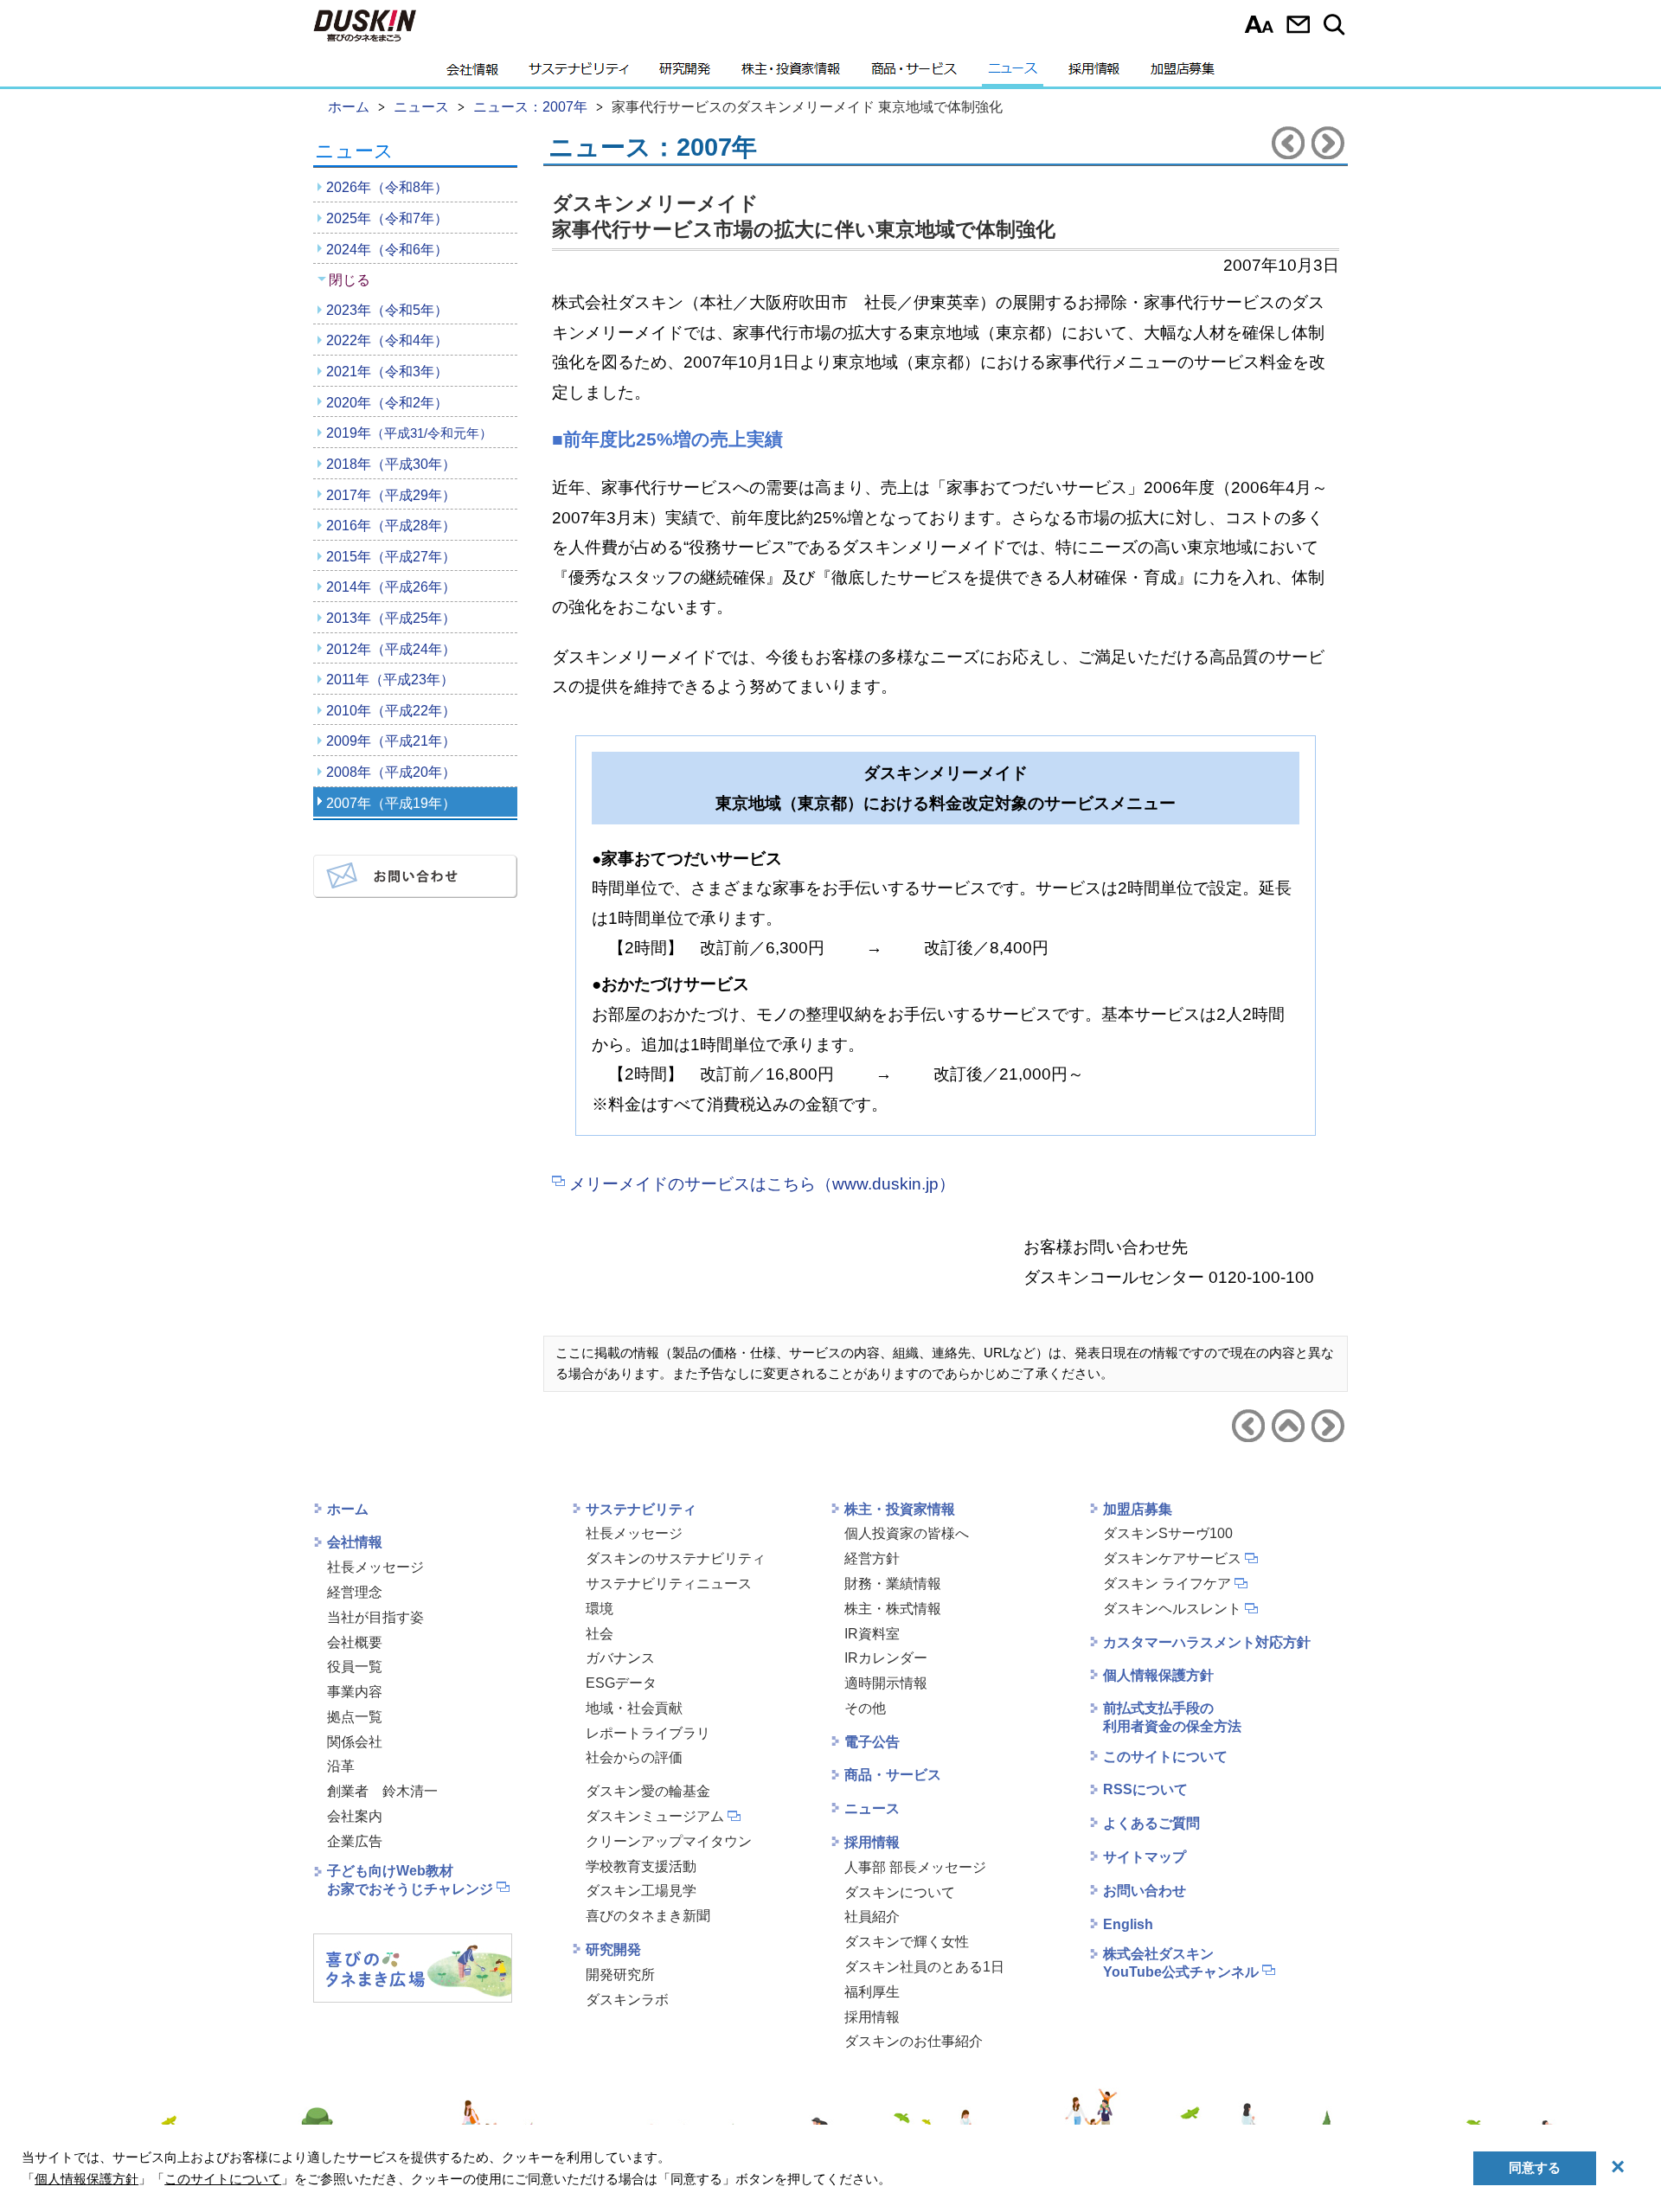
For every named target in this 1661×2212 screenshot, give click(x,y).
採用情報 (1094, 74)
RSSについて (1145, 1789)
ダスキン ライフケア (1167, 1584)
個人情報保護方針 (1158, 1675)
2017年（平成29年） (391, 495)
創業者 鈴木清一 (382, 1791)
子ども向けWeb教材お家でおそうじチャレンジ (410, 1880)
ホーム (348, 1509)
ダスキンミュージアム (655, 1816)
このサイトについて (1165, 1757)
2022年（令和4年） (387, 340)
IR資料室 (872, 1634)
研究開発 (685, 74)
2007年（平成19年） (391, 803)
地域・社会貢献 (634, 1708)
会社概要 (355, 1642)
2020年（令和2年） (387, 403)
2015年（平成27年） (391, 557)
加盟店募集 (1183, 74)
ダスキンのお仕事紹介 (914, 2041)
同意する (1535, 2167)
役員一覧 (355, 1667)
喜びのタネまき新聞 (648, 1916)
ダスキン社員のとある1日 (924, 1967)
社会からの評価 (634, 1757)
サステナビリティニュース (669, 1584)
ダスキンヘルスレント (1172, 1609)
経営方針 (872, 1558)
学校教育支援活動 (641, 1866)
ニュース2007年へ (1288, 1426)
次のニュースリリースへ (1328, 143)
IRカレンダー (886, 1658)
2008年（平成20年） (391, 772)
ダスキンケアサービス (1172, 1558)
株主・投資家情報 (791, 74)
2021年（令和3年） (387, 372)
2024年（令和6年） (387, 250)
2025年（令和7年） (387, 218)
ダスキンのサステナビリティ (676, 1558)
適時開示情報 (886, 1683)
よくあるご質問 (1151, 1823)
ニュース (1013, 74)
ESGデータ (621, 1683)
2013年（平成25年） (391, 618)
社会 (600, 1634)
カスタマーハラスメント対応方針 (1207, 1642)
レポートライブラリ (648, 1733)
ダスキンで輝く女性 (907, 1942)
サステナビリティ (579, 74)
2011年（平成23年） (390, 680)
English (1128, 1924)
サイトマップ (1145, 1857)
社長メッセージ (375, 1567)
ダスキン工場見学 (641, 1891)
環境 (600, 1609)
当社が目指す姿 (375, 1617)
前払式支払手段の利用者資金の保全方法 (1172, 1717)
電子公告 (872, 1742)
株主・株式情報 (893, 1609)
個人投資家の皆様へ (907, 1533)
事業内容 (355, 1692)
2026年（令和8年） (387, 187)
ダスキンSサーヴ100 (1168, 1533)
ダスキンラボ (627, 2000)
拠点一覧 (355, 1717)
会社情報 (472, 74)
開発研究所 (620, 1975)
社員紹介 (872, 1917)
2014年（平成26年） (391, 587)
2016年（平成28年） (391, 526)
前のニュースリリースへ (1288, 143)
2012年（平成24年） (391, 649)
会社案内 (355, 1816)
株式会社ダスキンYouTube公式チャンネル (1181, 1963)
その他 (865, 1708)
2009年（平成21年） (391, 741)
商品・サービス (914, 74)
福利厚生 (872, 1992)
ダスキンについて (900, 1892)
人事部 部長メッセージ (915, 1867)
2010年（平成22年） (391, 711)
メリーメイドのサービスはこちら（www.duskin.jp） (762, 1184)
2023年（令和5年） (387, 310)
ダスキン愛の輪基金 (648, 1791)
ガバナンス (620, 1658)
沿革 (341, 1766)
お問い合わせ (1298, 24)
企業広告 (355, 1841)
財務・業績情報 (893, 1584)
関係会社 (355, 1742)
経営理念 (355, 1592)
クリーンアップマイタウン (669, 1841)
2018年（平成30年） (391, 464)
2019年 (409, 433)
